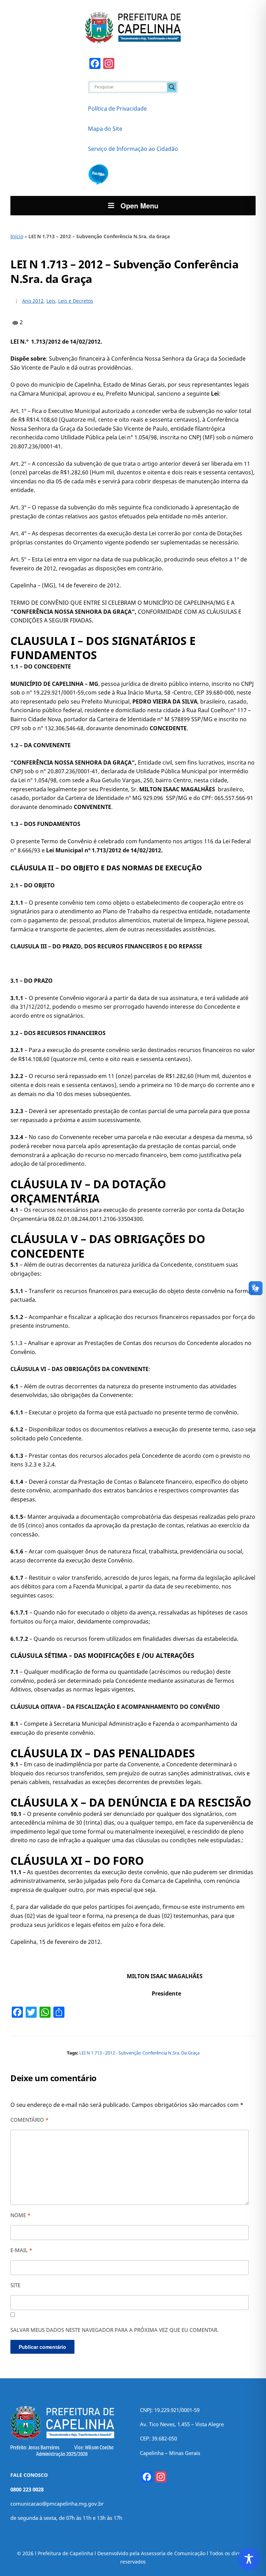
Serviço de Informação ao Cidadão (133, 149)
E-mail (21, 2250)
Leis (51, 301)
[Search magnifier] (172, 87)
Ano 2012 (33, 301)
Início (17, 236)
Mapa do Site (105, 129)
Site (15, 2285)
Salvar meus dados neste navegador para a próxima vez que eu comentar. (114, 2330)
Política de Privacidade (117, 109)
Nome (20, 2215)
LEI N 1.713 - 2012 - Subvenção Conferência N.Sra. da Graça (139, 2053)
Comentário (29, 2120)
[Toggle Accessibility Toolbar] (249, 2559)
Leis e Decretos (76, 301)
